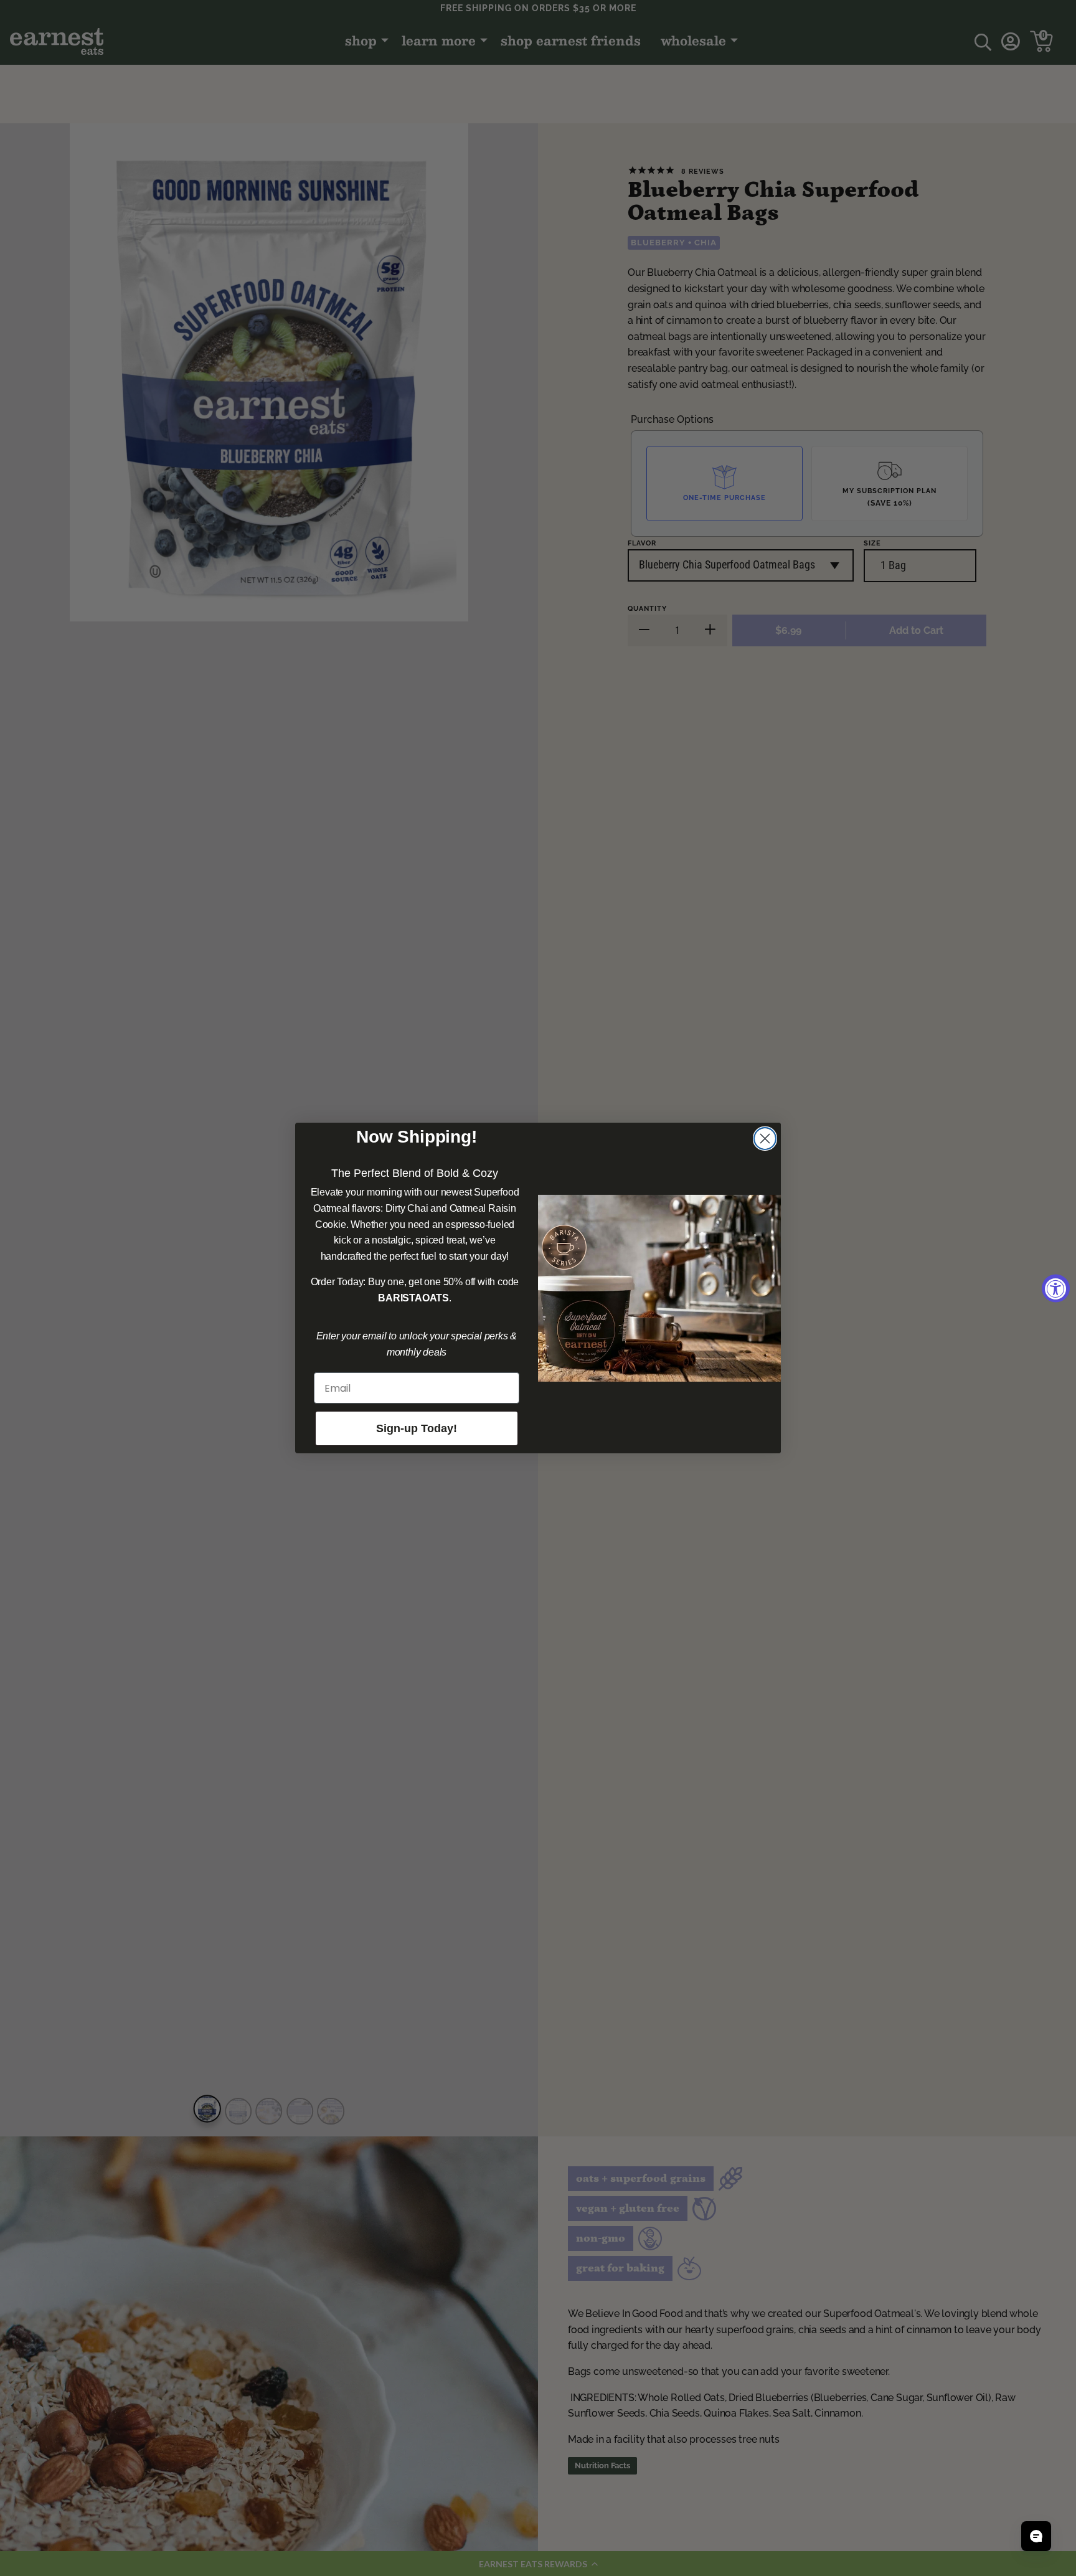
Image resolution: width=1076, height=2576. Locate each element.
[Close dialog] (765, 1139)
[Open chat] (1036, 2536)
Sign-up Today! (417, 1428)
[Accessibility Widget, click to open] (1056, 1288)
